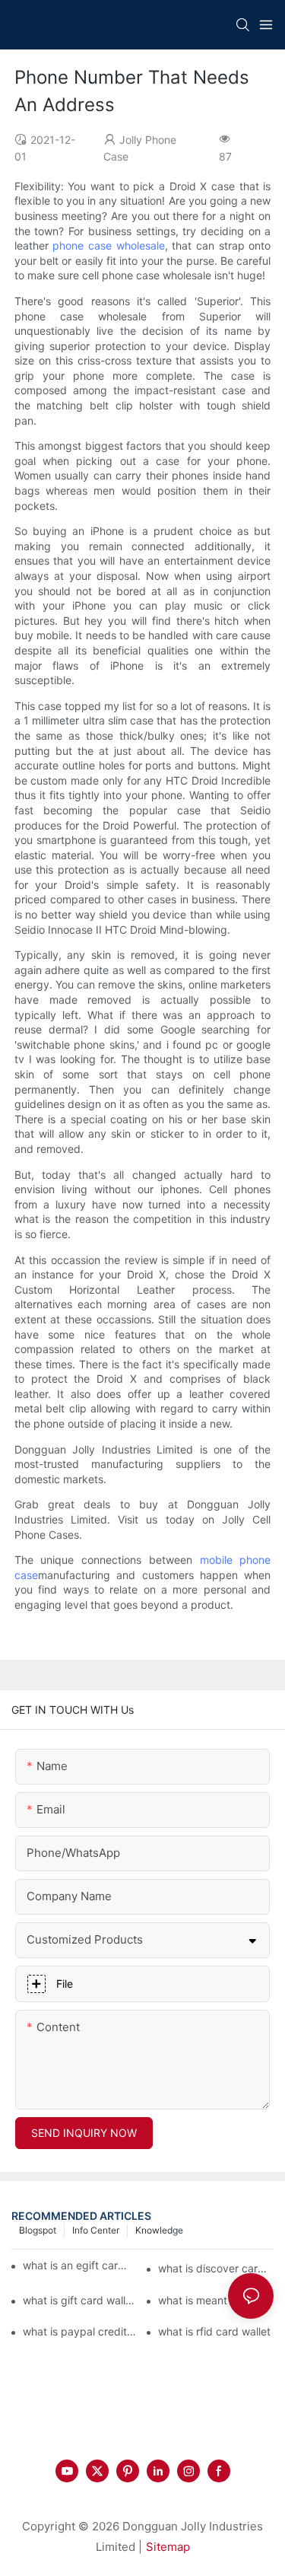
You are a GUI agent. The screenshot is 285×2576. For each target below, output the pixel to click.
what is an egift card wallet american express (76, 2265)
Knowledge (159, 2230)
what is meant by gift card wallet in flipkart (216, 2300)
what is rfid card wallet (214, 2331)
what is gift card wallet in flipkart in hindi (81, 2300)
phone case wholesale (108, 245)
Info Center (96, 2230)
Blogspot (38, 2230)
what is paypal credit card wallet (81, 2331)
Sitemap (168, 2547)
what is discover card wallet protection (216, 2268)
